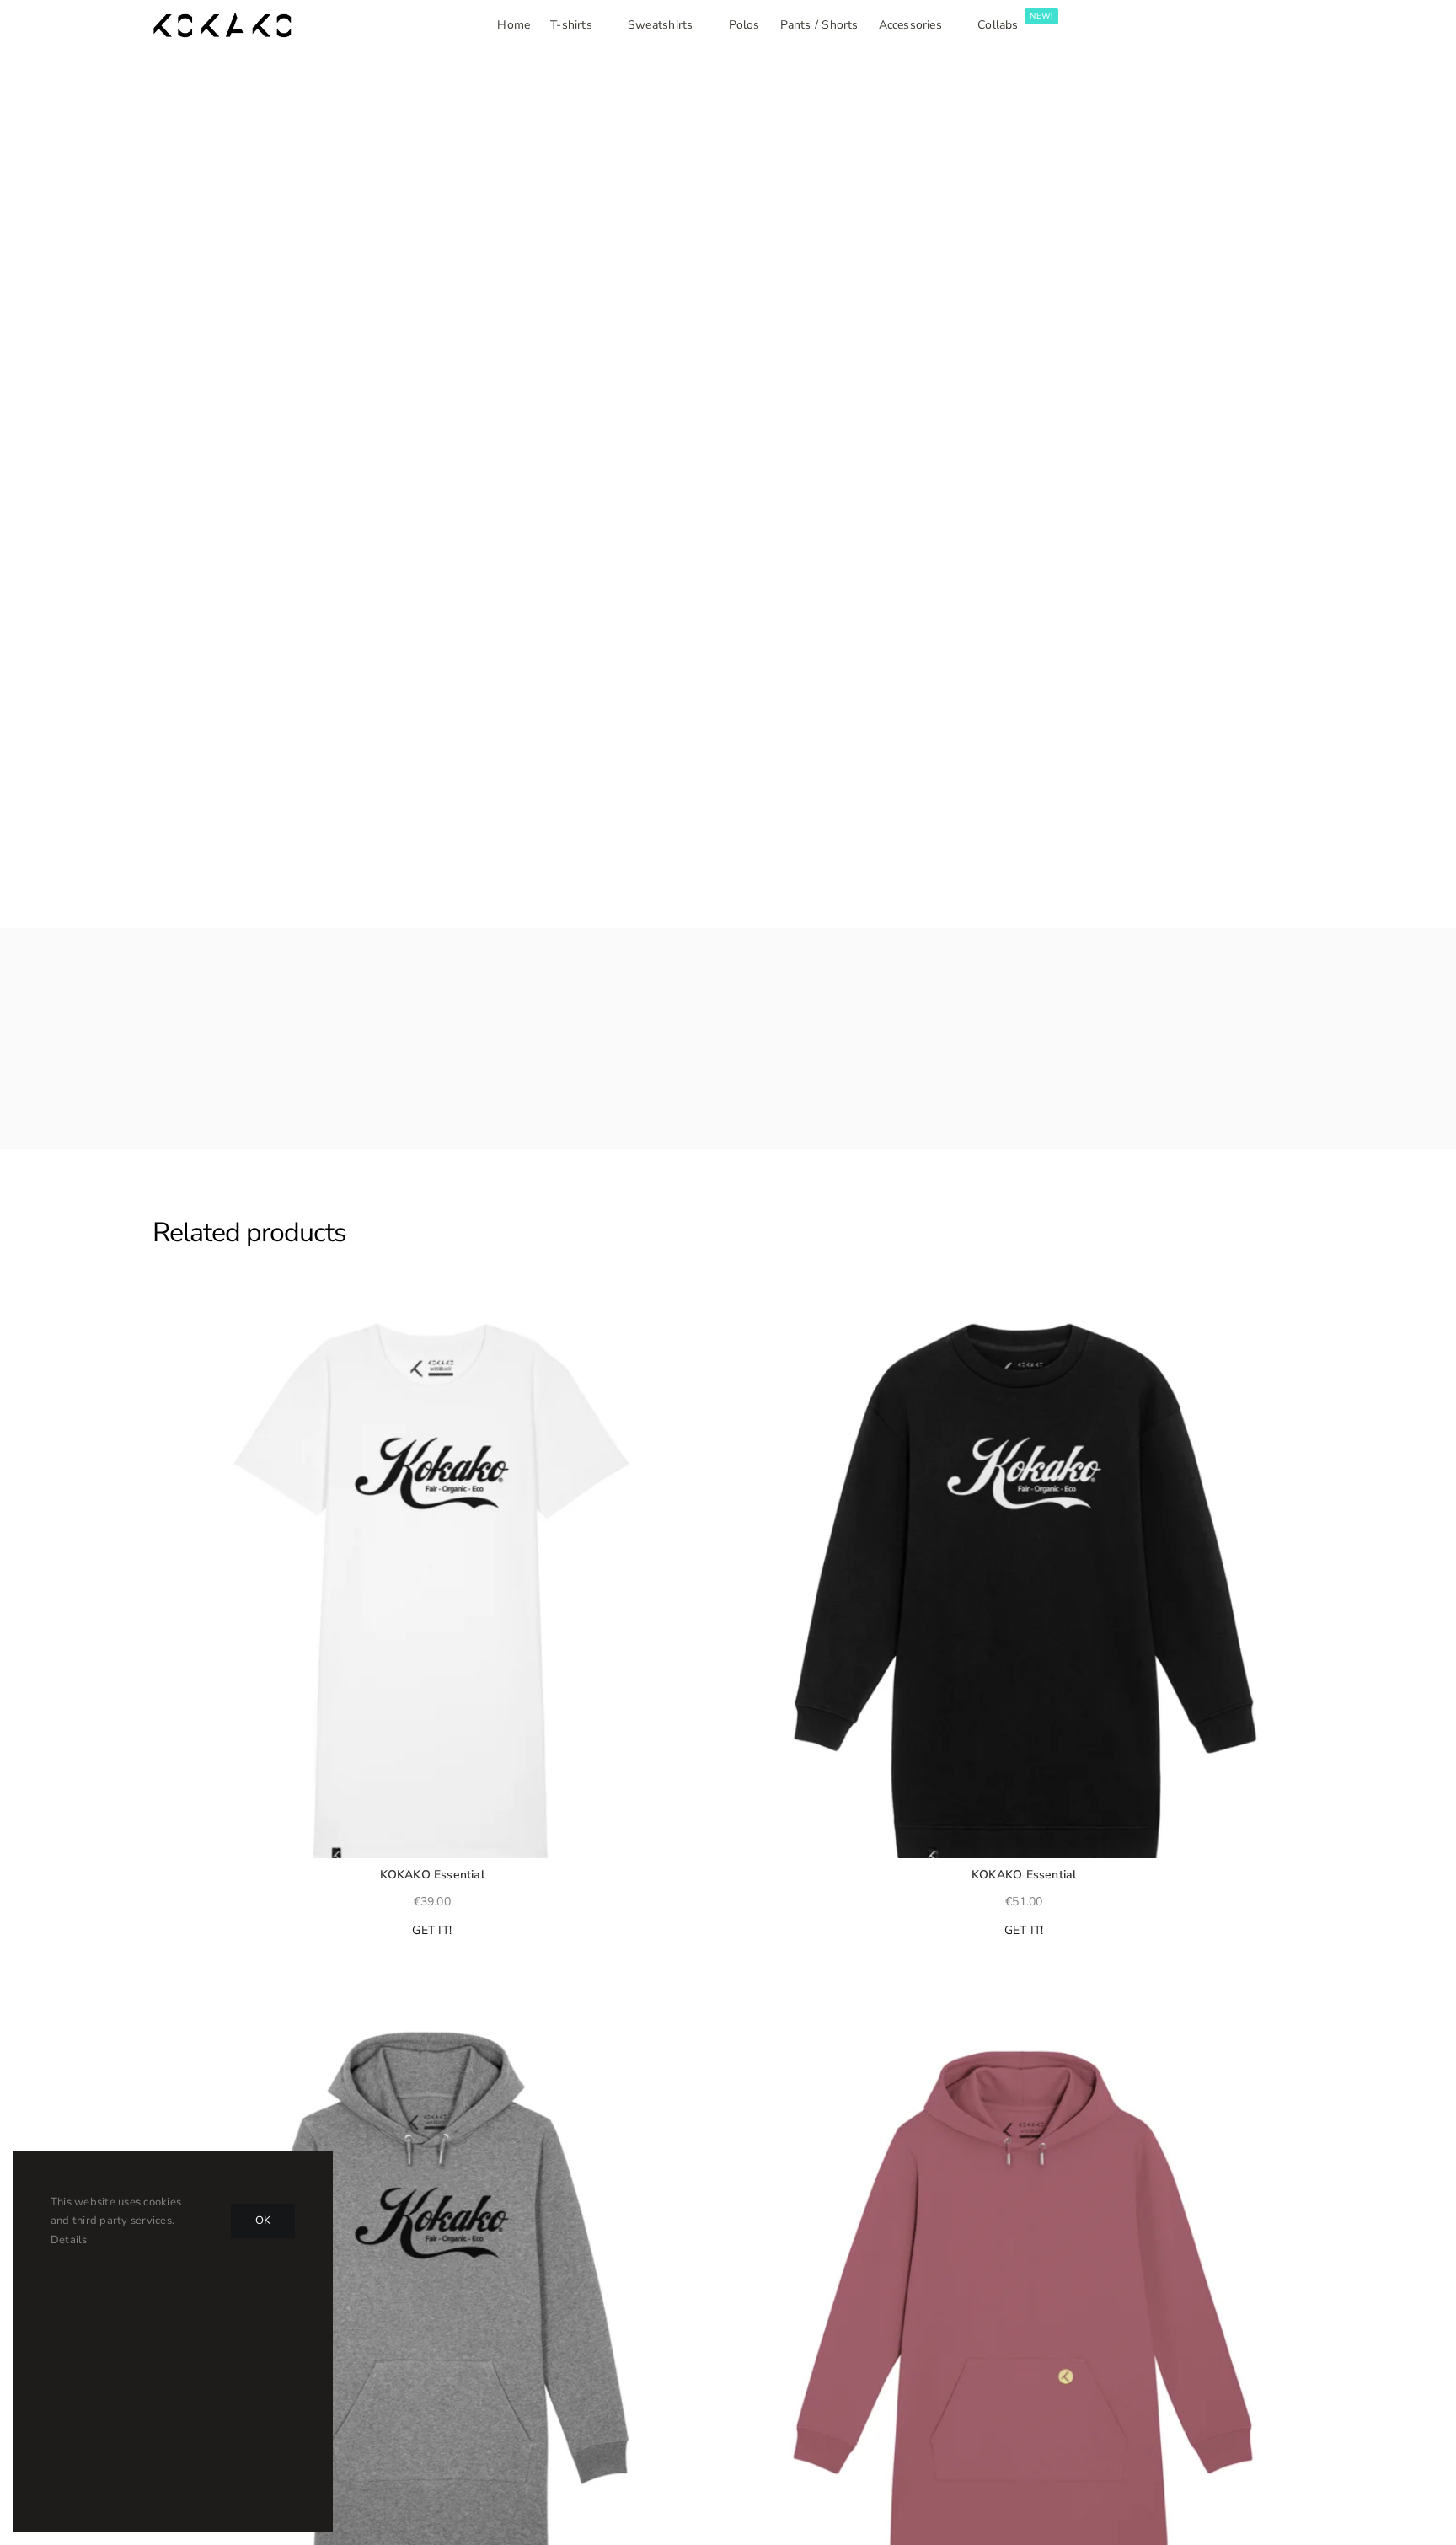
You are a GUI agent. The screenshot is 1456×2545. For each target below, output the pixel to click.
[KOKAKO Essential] (432, 1579)
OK (263, 2221)
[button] (160, 1311)
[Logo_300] (222, 19)
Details (69, 2240)
